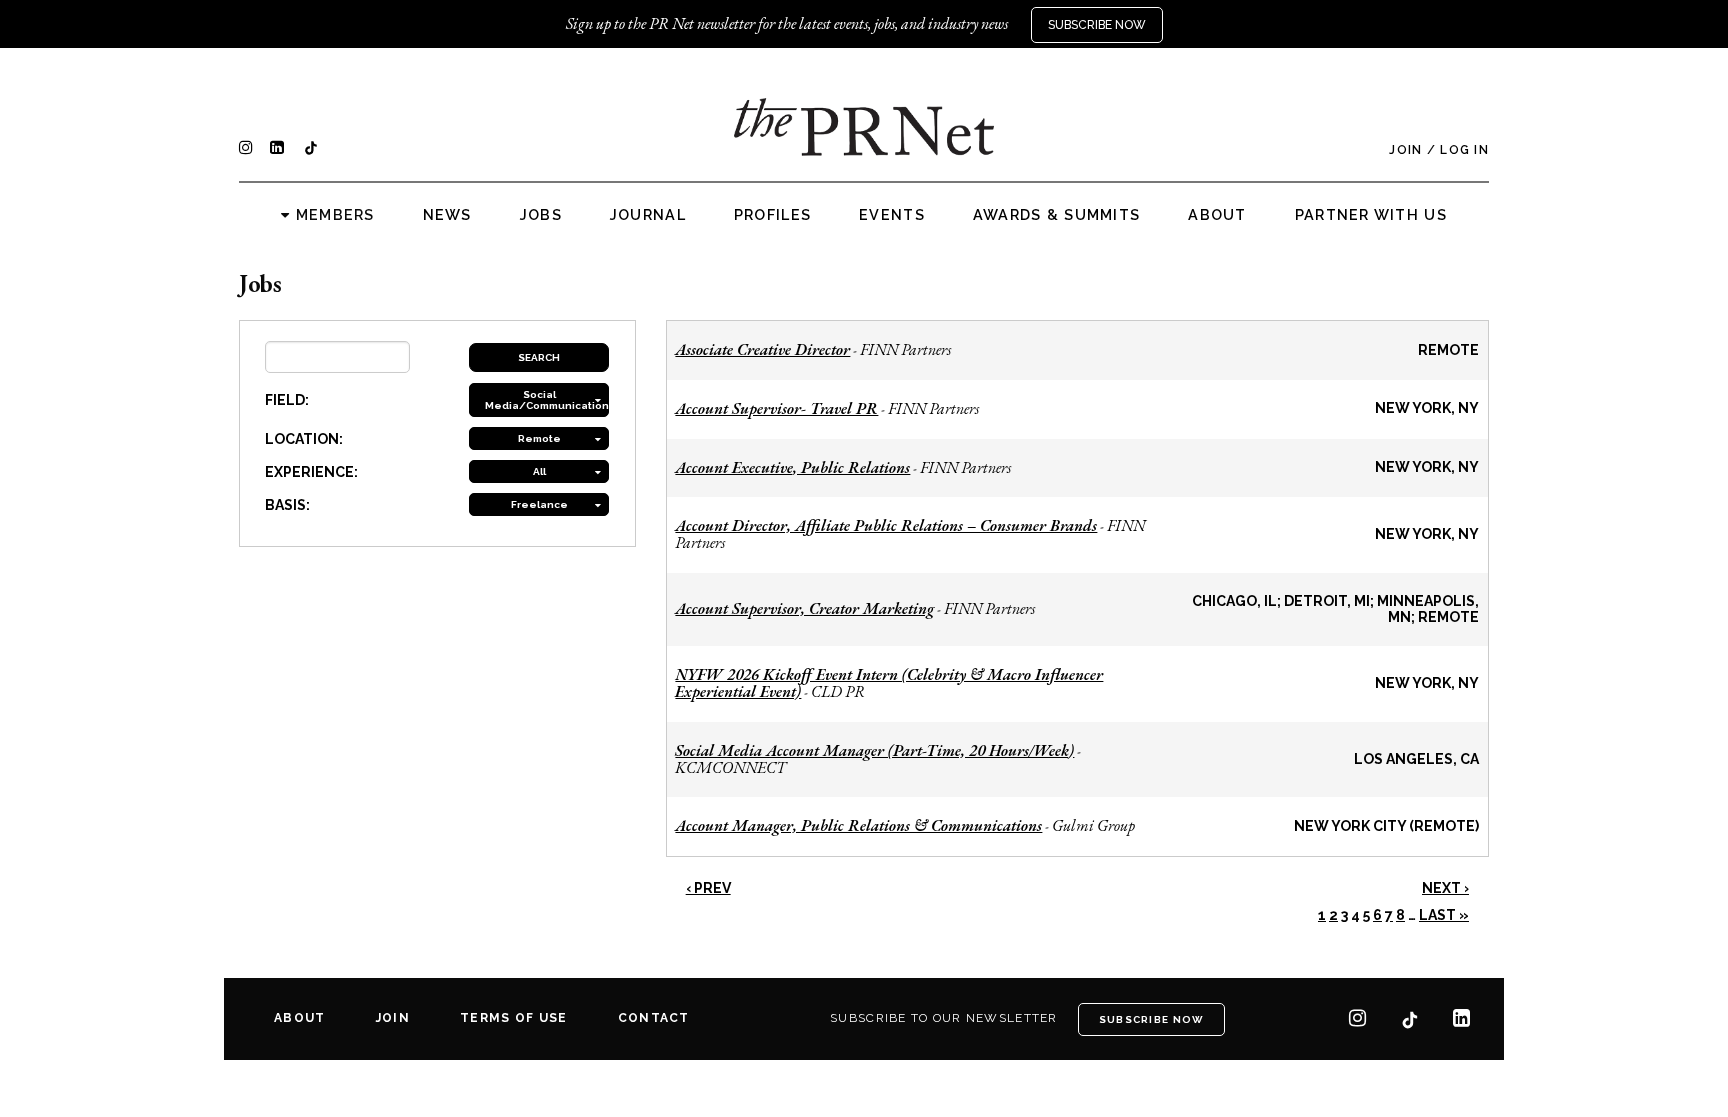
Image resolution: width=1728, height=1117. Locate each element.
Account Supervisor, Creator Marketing (804, 608)
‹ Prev (708, 888)
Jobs (541, 215)
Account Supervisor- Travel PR (776, 408)
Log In (1464, 150)
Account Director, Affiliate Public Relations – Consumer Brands (886, 525)
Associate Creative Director (762, 349)
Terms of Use (513, 1018)
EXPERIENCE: (311, 472)
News (447, 215)
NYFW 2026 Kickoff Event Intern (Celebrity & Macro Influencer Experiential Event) (889, 683)
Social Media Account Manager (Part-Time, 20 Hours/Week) (874, 750)
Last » (1444, 915)
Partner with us (1371, 215)
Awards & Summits (1056, 215)
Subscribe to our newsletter (944, 1018)
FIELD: (287, 400)
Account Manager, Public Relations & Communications (858, 825)
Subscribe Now (1097, 25)
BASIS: (287, 505)
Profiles (772, 215)
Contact (654, 1018)
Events (892, 215)
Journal (648, 215)
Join (1405, 150)
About (1217, 215)
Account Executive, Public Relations (792, 467)
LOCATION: (304, 439)
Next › (1445, 888)
